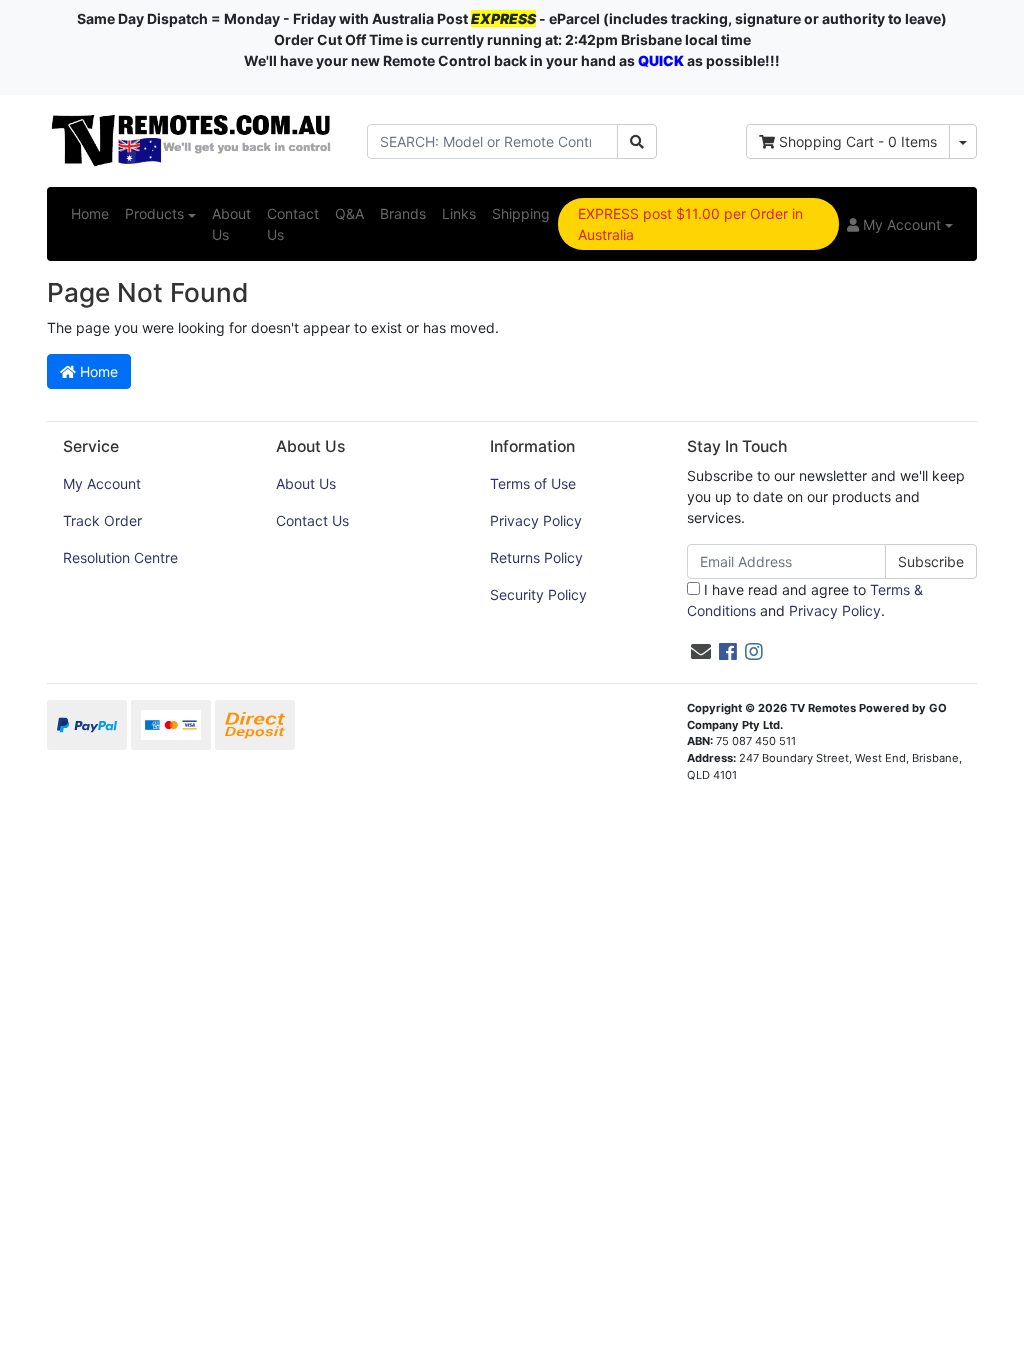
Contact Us (293, 224)
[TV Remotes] (192, 139)
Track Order (102, 520)
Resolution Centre (120, 557)
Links (459, 213)
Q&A (349, 213)
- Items (858, 141)
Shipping (521, 213)
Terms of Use (533, 483)
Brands (403, 213)
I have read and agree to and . (805, 600)
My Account (102, 483)
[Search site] (637, 141)
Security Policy (538, 594)
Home (90, 213)
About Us (231, 224)
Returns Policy (536, 557)
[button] (900, 224)
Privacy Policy (536, 520)
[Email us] (701, 652)
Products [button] (154, 213)
